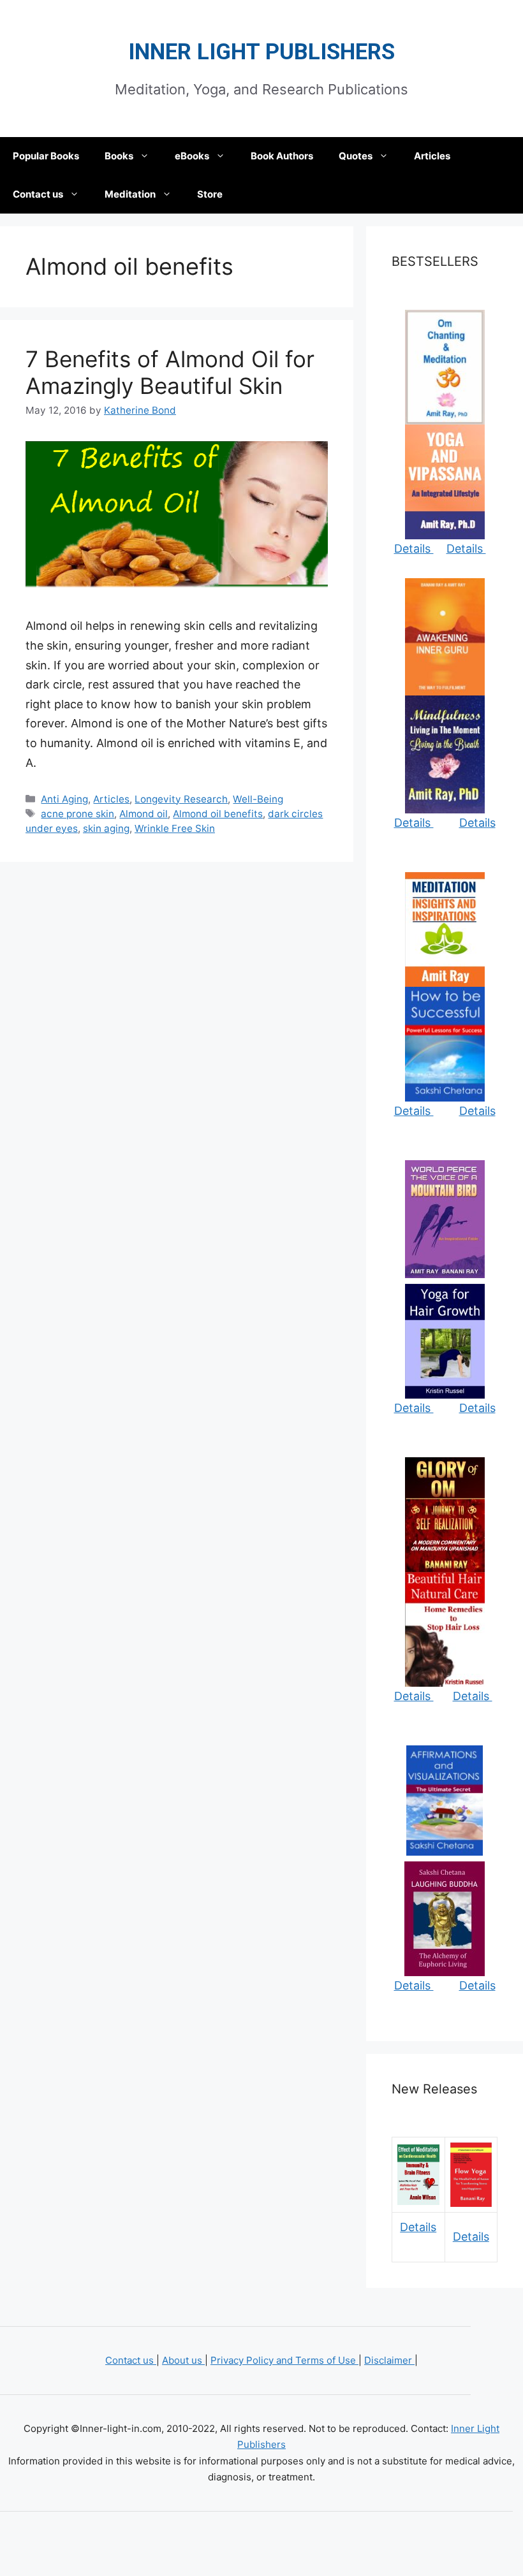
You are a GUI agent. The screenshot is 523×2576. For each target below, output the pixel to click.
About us (183, 2360)
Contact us (38, 194)
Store (210, 194)
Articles (432, 156)
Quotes (356, 156)
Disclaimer (389, 2360)
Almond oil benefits (218, 814)
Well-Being (258, 799)
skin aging (106, 828)
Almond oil (144, 814)
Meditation (130, 194)
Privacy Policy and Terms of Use (284, 2360)
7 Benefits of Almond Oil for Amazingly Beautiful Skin (170, 372)
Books (119, 156)
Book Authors (282, 156)
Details (414, 549)
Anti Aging (64, 799)
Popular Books (46, 156)
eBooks (192, 156)
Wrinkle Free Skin (175, 828)
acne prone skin (77, 814)
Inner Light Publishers (261, 52)
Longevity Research (181, 799)
